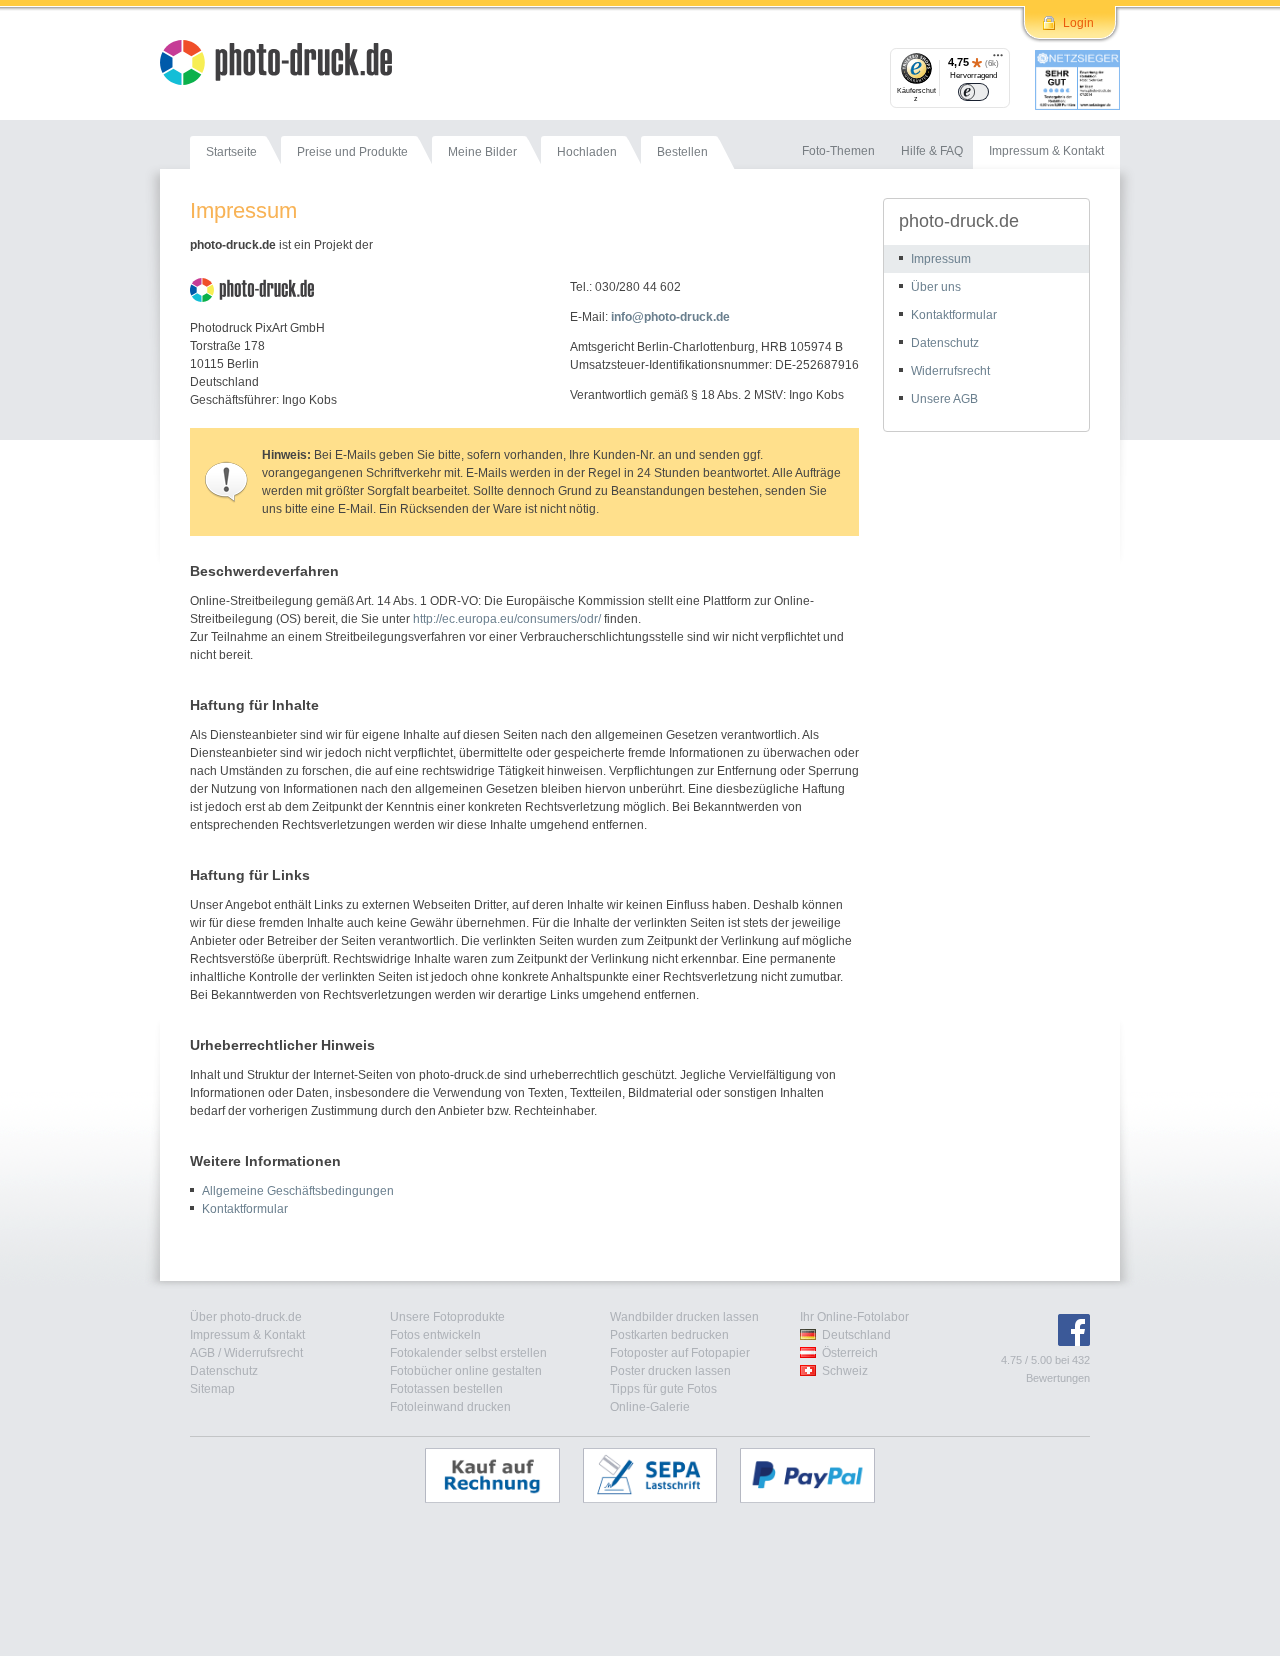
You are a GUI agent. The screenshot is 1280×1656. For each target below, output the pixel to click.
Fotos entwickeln (435, 1335)
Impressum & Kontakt (247, 1335)
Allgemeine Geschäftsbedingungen (298, 1191)
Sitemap (212, 1389)
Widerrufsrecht (950, 371)
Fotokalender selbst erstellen (468, 1353)
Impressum (941, 259)
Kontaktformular (245, 1209)
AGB (202, 1353)
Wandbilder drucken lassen (684, 1317)
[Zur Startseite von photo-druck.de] (286, 65)
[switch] (973, 92)
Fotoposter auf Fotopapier (680, 1353)
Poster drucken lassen (670, 1371)
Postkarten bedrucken (669, 1335)
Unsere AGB (944, 399)
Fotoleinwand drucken (450, 1407)
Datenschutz (945, 343)
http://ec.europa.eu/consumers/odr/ (507, 619)
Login (1078, 23)
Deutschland (856, 1335)
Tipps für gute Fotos (663, 1389)
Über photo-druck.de (246, 1317)
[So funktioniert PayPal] (817, 1475)
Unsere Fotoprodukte (447, 1317)
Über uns (936, 287)
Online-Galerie (650, 1407)
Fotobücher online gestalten (466, 1371)
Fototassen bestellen (446, 1389)
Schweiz (845, 1371)
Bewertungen (1058, 1378)
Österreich (850, 1353)
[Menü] (998, 60)
